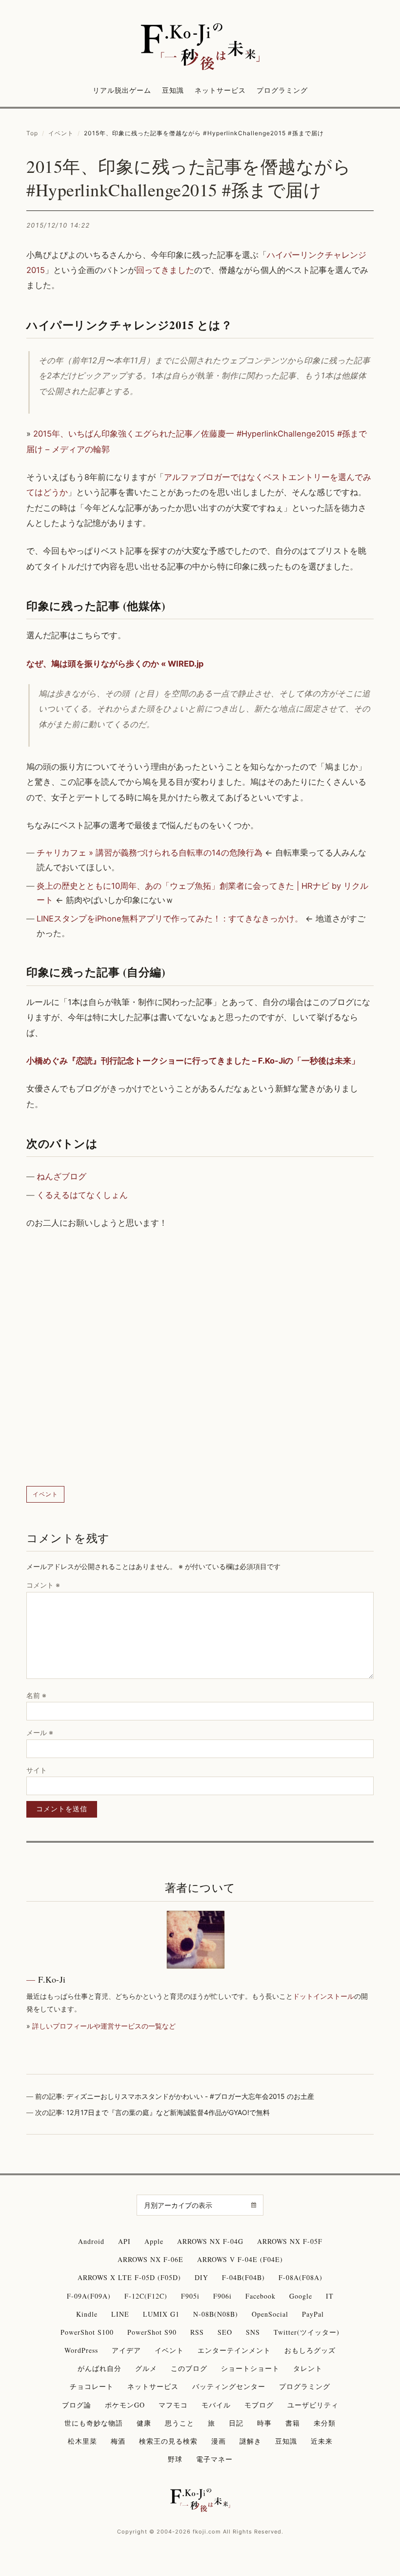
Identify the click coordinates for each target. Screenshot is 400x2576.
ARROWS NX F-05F (290, 2241)
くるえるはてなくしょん (82, 1195)
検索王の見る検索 (168, 2441)
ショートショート (250, 2368)
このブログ (189, 2368)
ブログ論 (77, 2405)
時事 (264, 2423)
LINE (120, 2314)
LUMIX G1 (161, 2314)
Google (301, 2296)
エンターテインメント (234, 2350)
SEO (225, 2332)
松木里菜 (82, 2441)
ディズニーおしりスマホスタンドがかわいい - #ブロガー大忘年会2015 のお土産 (190, 2096)
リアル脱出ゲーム (122, 90)
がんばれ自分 (100, 2368)
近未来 (322, 2441)
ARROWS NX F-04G (210, 2241)
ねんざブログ (61, 1176)
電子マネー (214, 2459)
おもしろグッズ (310, 2350)
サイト (37, 1770)
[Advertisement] (200, 1358)
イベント (61, 133)
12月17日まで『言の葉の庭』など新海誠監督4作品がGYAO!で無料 (168, 2112)
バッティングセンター (229, 2386)
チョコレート (92, 2386)
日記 (236, 2423)
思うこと (180, 2423)
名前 (36, 1695)
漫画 (219, 2441)
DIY (201, 2277)
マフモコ (173, 2405)
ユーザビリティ (313, 2405)
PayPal (313, 2314)
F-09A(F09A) (89, 2296)
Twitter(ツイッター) (307, 2332)
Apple (154, 2241)
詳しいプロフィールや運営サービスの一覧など (104, 2026)
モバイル (216, 2405)
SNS (253, 2332)
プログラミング (282, 90)
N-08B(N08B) (216, 2314)
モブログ (259, 2405)
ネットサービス (220, 90)
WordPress (81, 2350)
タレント (308, 2368)
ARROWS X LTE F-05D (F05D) (129, 2277)
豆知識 (173, 90)
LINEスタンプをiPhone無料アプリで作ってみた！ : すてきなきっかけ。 (170, 919)
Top (32, 133)
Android (91, 2241)
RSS (197, 2332)
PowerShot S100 (87, 2332)
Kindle (87, 2314)
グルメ (146, 2368)
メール (40, 1732)
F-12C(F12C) (146, 2296)
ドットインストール (323, 1996)
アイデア (126, 2350)
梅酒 (118, 2441)
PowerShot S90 (152, 2332)
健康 (144, 2423)
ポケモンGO (125, 2405)
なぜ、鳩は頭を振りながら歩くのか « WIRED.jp (115, 664)
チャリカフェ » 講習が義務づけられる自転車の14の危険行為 (150, 853)
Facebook (260, 2296)
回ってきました (165, 270)
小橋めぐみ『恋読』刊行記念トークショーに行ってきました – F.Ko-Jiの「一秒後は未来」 (193, 1061)
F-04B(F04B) (243, 2277)
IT (330, 2296)
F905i (190, 2296)
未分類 (325, 2423)
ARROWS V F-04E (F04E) (240, 2259)
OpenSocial (270, 2314)
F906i (222, 2296)
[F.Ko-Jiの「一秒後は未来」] (200, 47)
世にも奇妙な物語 (94, 2423)
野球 (175, 2459)
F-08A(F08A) (300, 2277)
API (124, 2241)
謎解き (250, 2441)
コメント (43, 1585)
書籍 (293, 2423)
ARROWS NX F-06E (150, 2259)
